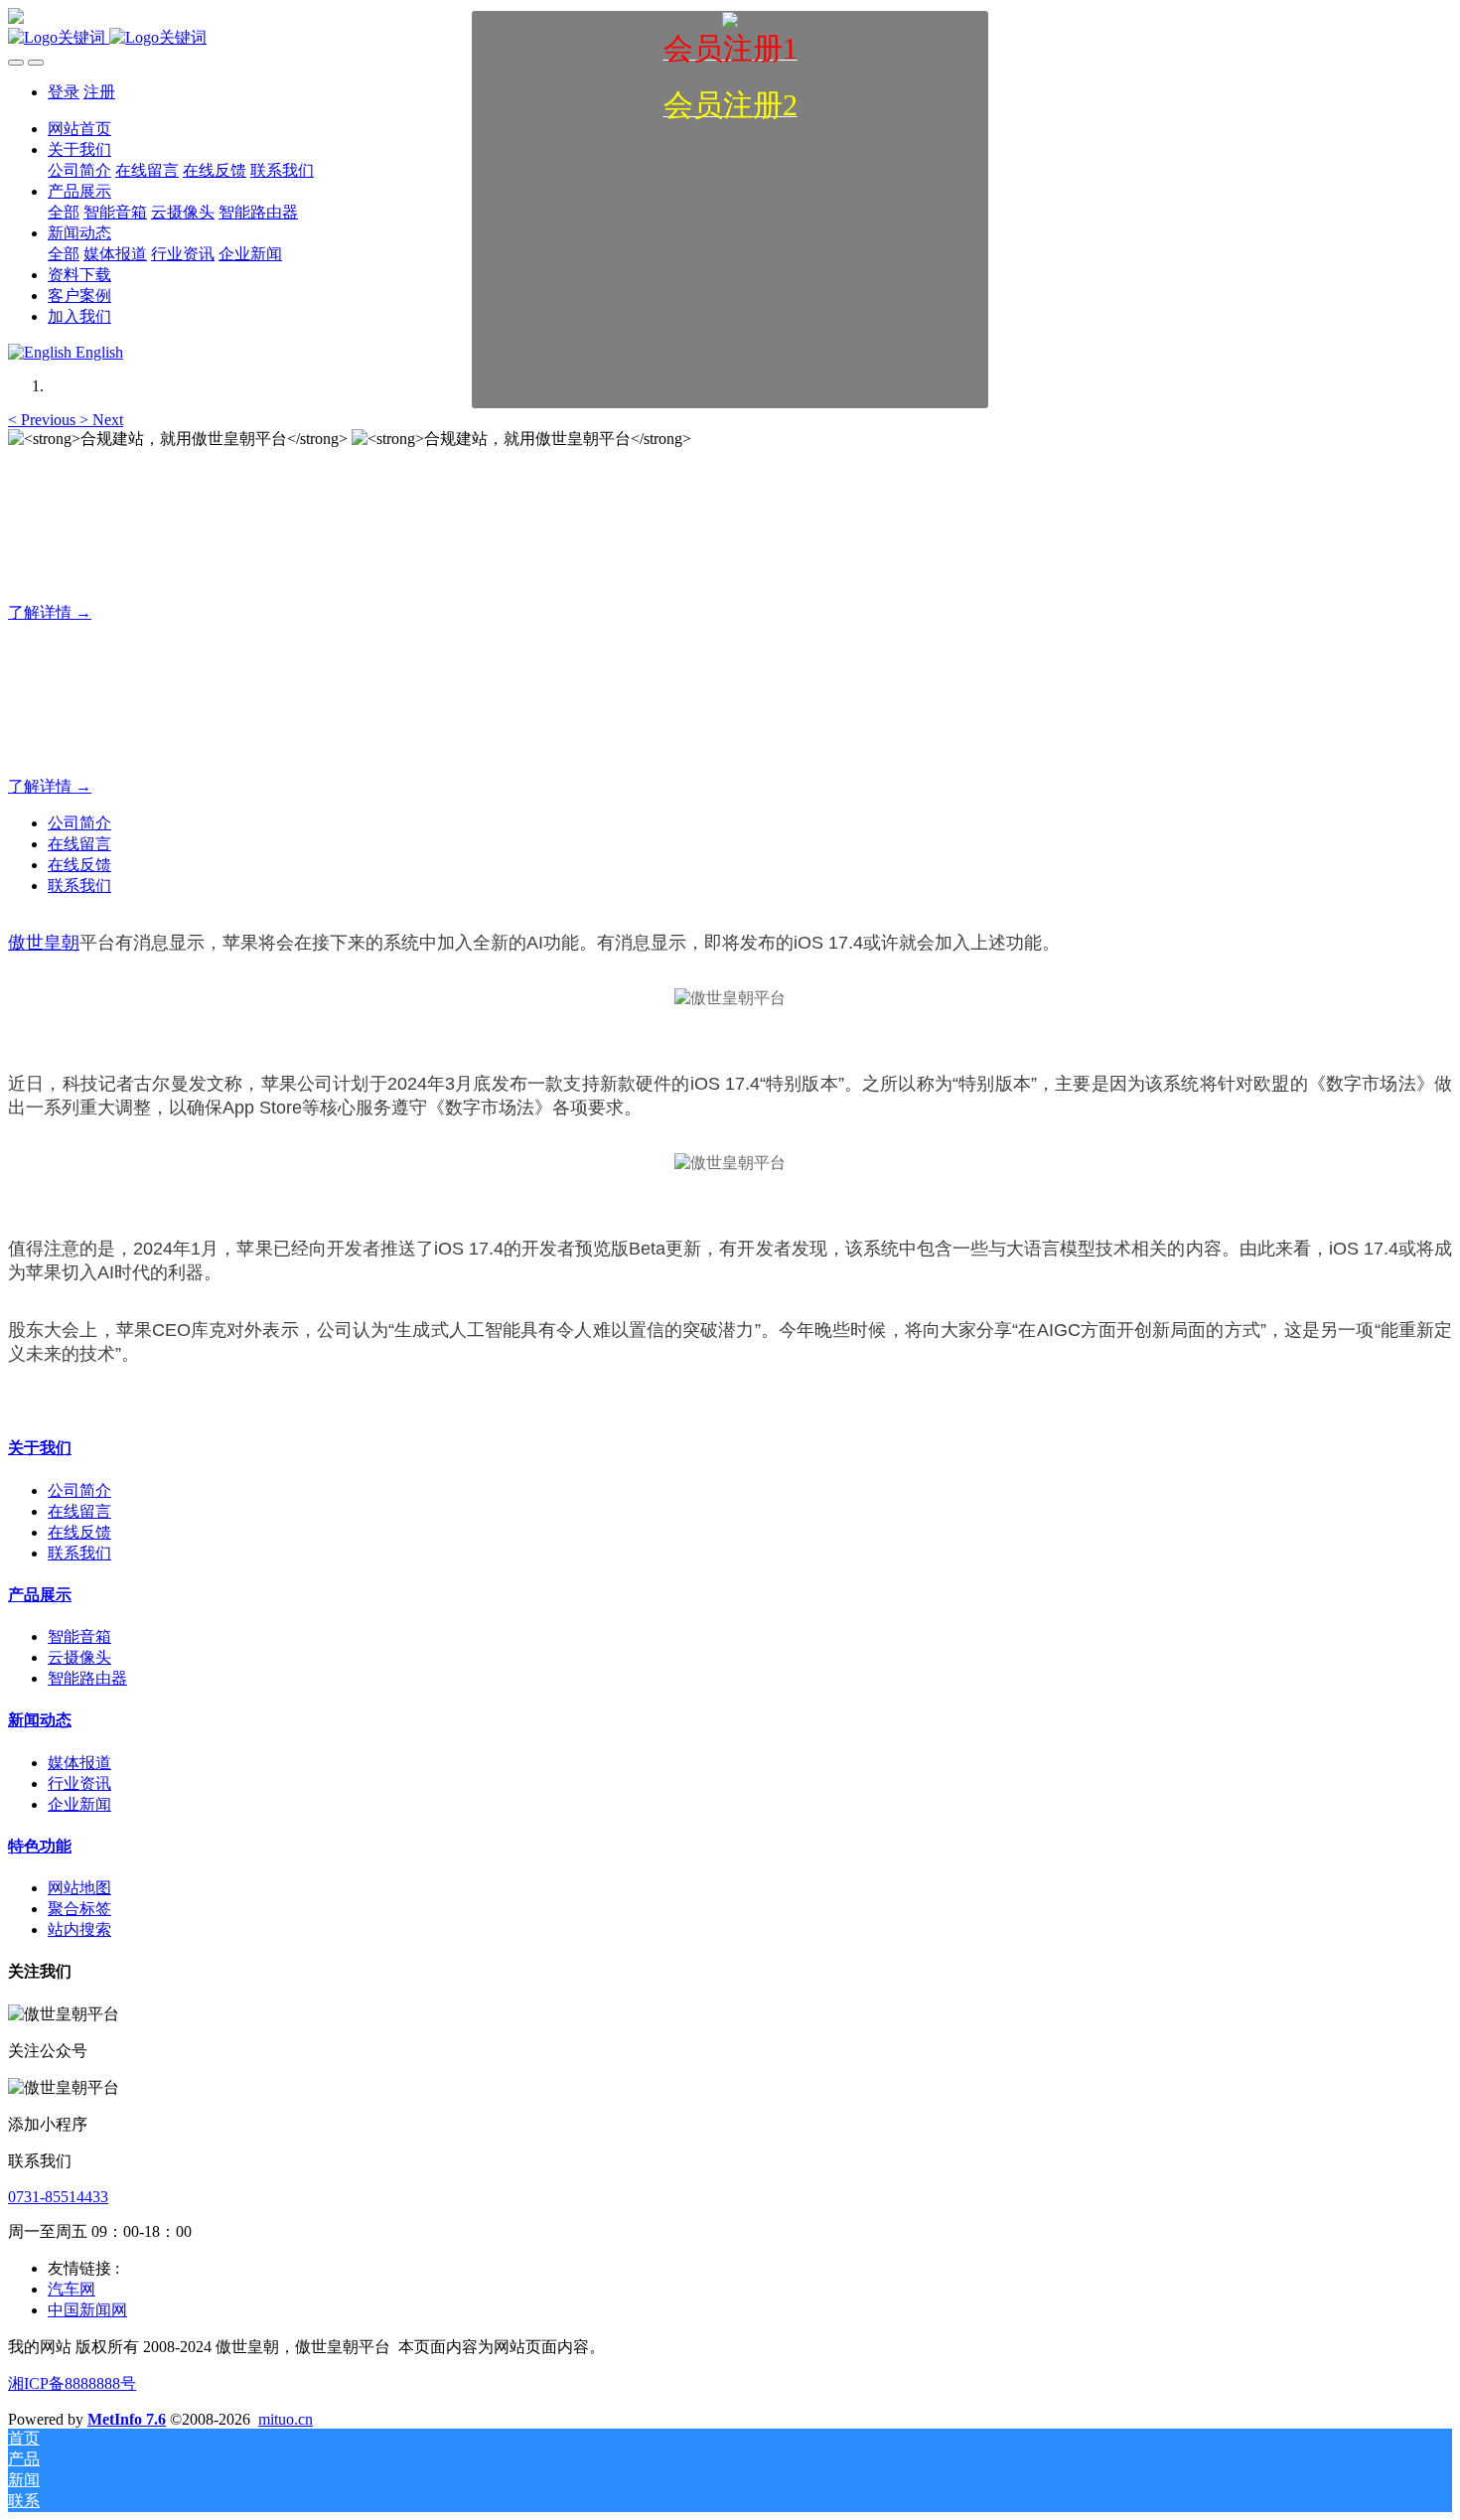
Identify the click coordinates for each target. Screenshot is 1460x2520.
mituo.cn (286, 2419)
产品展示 (40, 1595)
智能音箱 (79, 1636)
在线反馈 (79, 865)
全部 (64, 212)
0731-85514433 (58, 2197)
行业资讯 (79, 1783)
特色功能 (40, 1846)
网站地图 (79, 1888)
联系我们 (79, 886)
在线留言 (79, 844)
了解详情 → (50, 612)
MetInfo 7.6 (127, 2419)
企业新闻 (79, 1804)
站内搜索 (79, 1929)
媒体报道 (79, 1763)
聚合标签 (79, 1909)
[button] (44, 420)
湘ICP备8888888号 (72, 2383)
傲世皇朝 (44, 943)
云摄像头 (79, 1657)
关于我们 (40, 1448)
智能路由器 (87, 1678)
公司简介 (79, 823)
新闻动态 (40, 1720)
